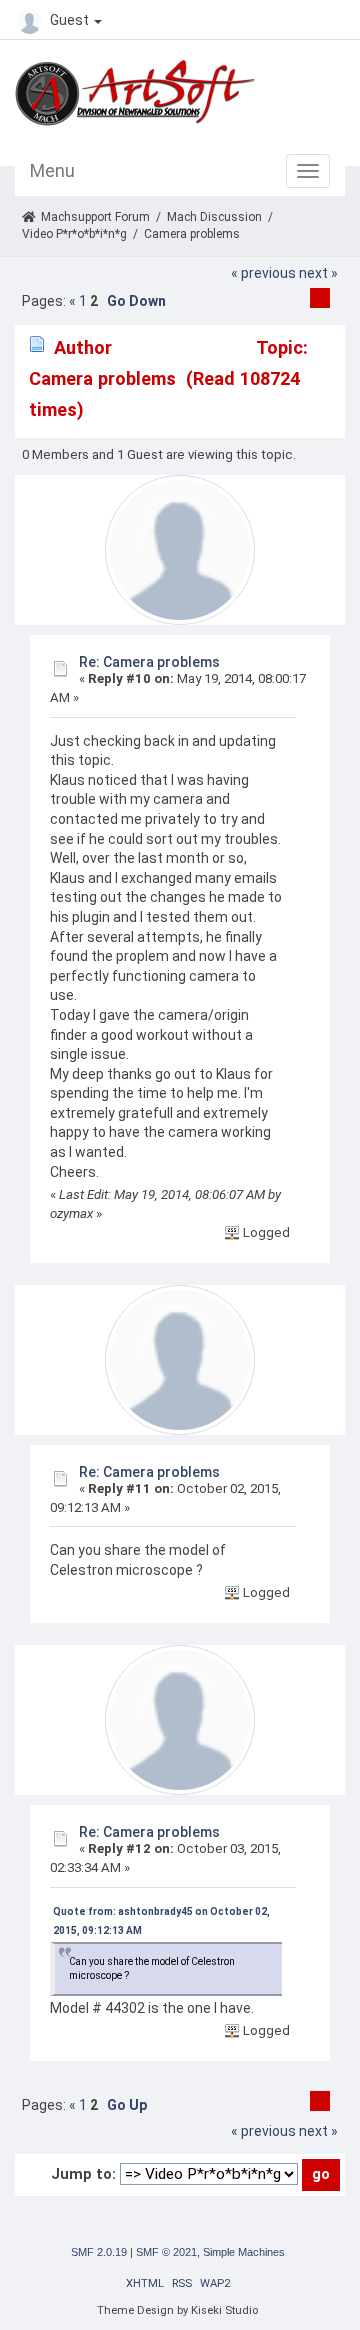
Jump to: (83, 2174)
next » (318, 273)
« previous (263, 273)
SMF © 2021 (166, 2252)
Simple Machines (244, 2252)
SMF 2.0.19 (99, 2252)
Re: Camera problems (149, 662)
